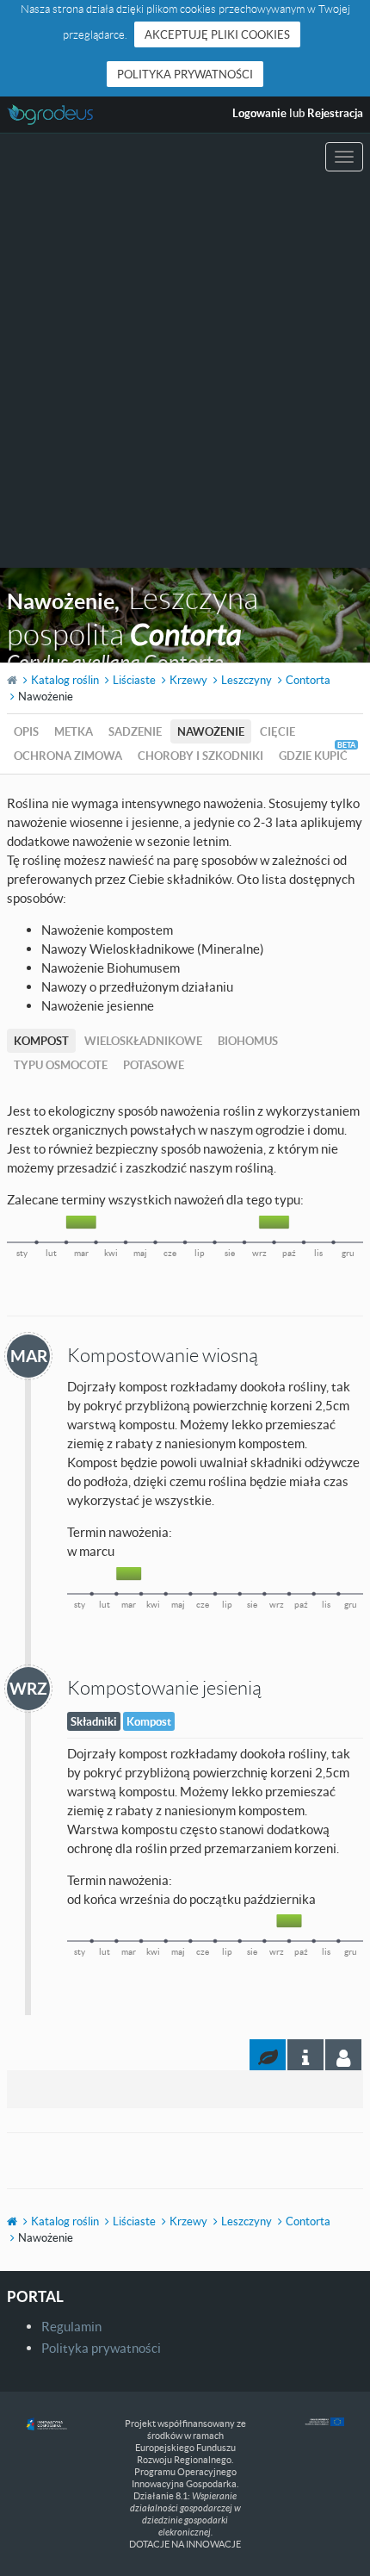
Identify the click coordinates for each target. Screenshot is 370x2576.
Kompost (41, 1041)
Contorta (308, 680)
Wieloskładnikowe (143, 1041)
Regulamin (71, 2326)
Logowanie (259, 113)
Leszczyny (247, 680)
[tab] (343, 2055)
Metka (74, 731)
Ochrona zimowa (68, 756)
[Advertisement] (185, 374)
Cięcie (277, 731)
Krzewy (188, 680)
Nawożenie (211, 731)
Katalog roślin (65, 680)
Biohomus (248, 1041)
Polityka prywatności (185, 74)
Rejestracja (335, 113)
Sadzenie (135, 731)
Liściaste (134, 680)
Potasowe (154, 1065)
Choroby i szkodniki (200, 756)
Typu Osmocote (61, 1065)
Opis (26, 731)
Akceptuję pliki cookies (217, 34)
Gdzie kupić (313, 756)
